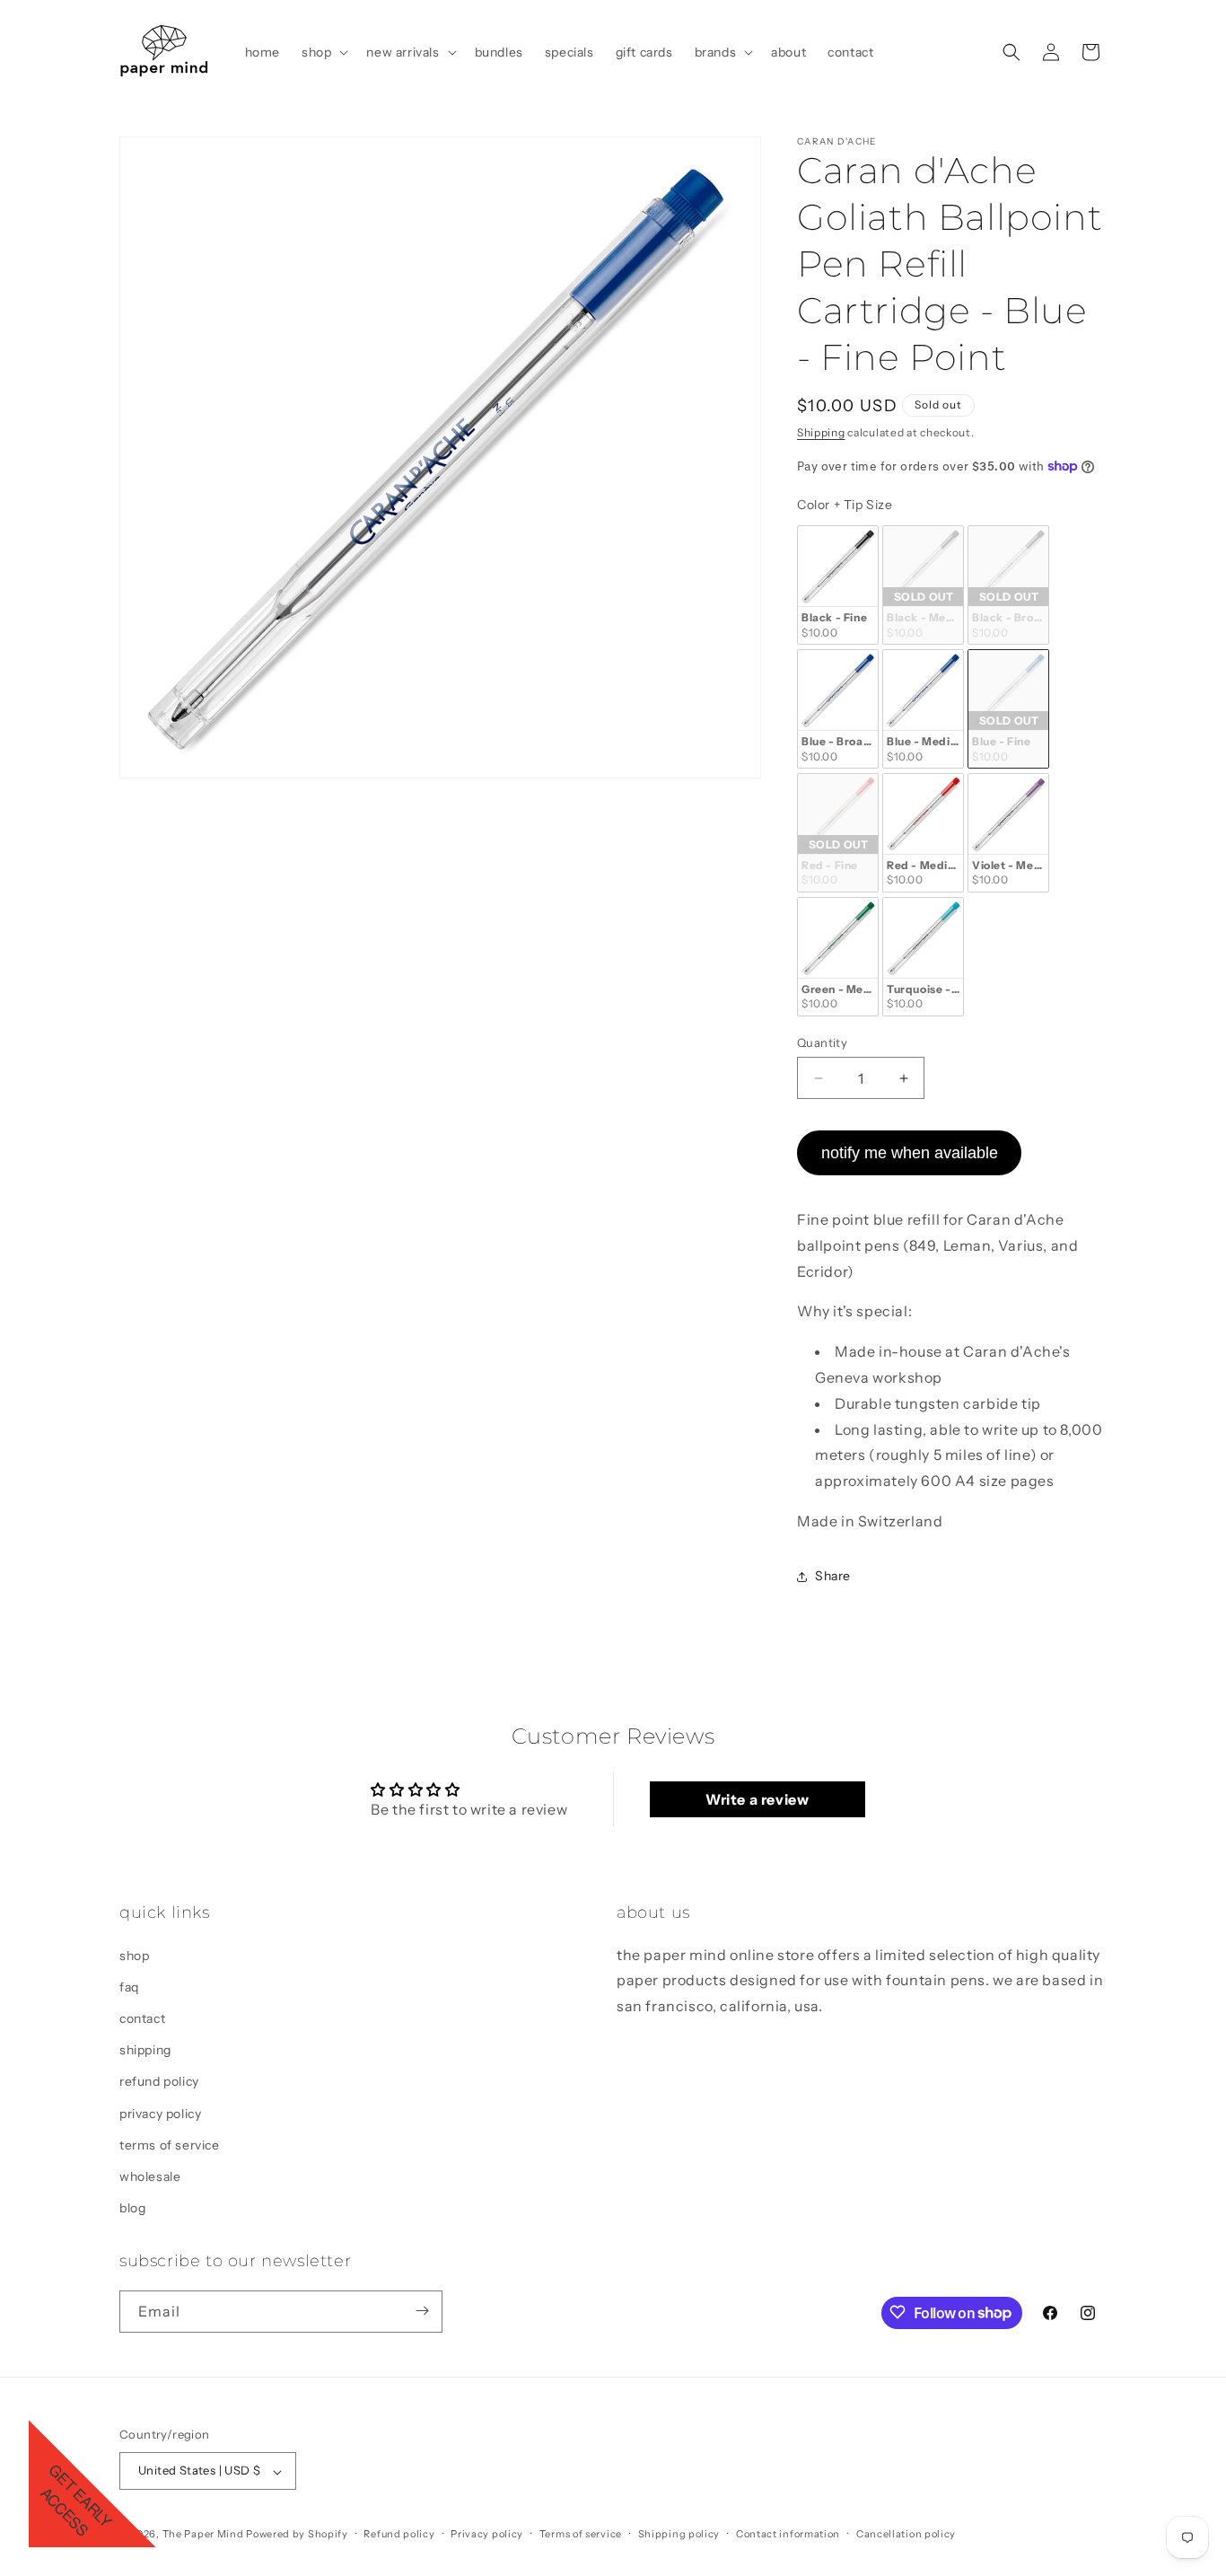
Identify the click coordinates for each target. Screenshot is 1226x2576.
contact (142, 2018)
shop (134, 1955)
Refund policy (399, 2534)
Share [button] (833, 1576)
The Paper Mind (203, 2535)
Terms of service (581, 2534)
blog (132, 2208)
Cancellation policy (906, 2534)
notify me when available (910, 1153)
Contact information (788, 2534)
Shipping (821, 432)
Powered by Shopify (297, 2535)
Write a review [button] (757, 1800)
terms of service (170, 2144)
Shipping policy (679, 2534)
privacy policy (160, 2113)
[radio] (838, 586)
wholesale (150, 2176)
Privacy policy (487, 2534)
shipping (145, 2050)
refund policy (159, 2081)
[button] (323, 52)
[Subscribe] (422, 2311)
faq (129, 1986)
